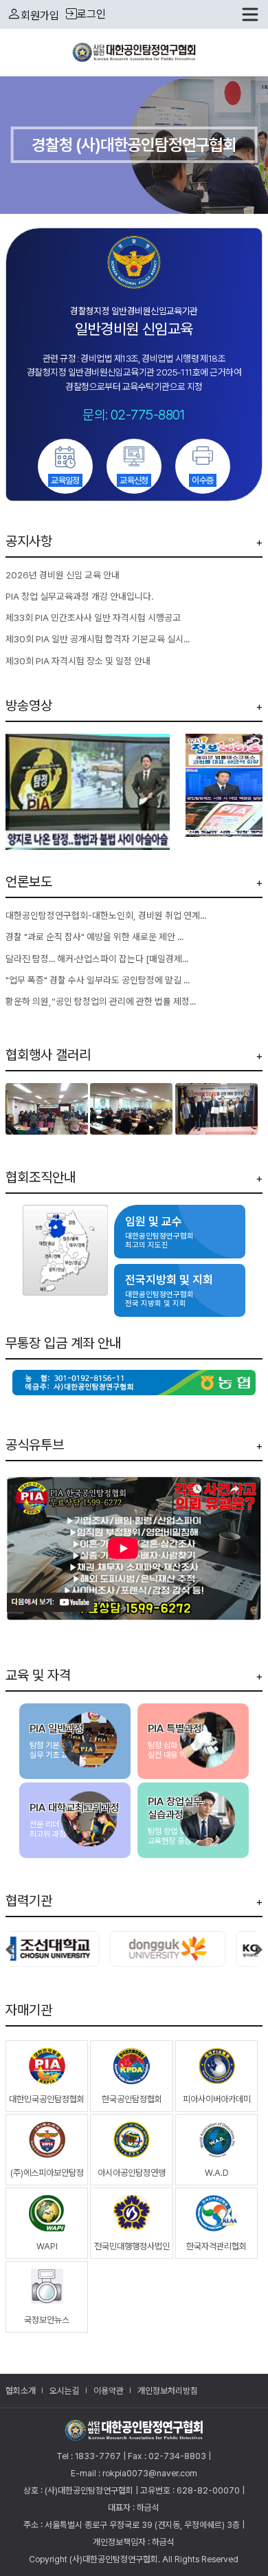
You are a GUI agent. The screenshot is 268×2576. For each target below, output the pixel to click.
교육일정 (65, 480)
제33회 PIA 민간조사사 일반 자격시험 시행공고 (93, 618)
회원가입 (40, 15)
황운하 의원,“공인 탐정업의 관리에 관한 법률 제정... (101, 1001)
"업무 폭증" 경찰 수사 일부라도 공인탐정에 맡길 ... (98, 980)
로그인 (91, 14)
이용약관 (109, 2391)
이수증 (202, 480)
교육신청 (134, 480)
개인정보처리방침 (168, 2391)
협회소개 (21, 2391)
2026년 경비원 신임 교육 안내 (63, 575)
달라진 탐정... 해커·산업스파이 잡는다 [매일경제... (97, 959)
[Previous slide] (258, 1951)
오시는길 (65, 2391)
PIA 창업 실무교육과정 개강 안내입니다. (79, 596)
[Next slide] (10, 1951)
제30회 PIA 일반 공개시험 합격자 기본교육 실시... (98, 639)
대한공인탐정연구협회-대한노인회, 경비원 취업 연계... (106, 915)
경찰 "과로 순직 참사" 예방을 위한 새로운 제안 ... (94, 937)
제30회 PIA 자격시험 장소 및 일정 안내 (78, 661)
